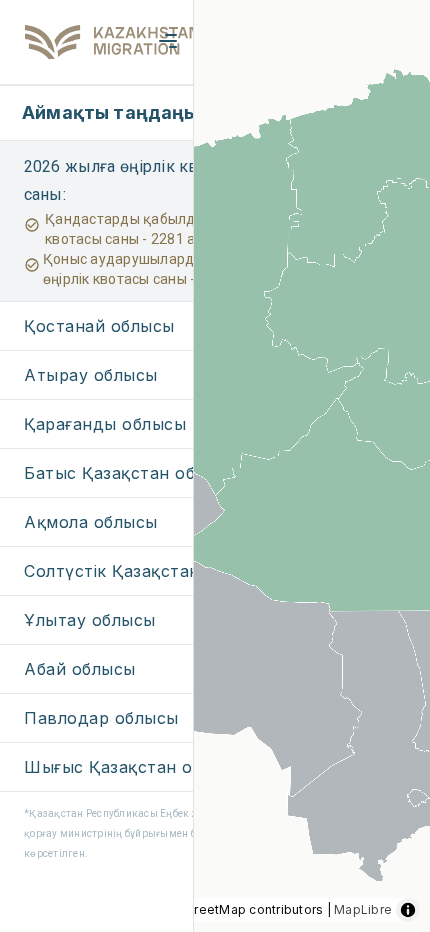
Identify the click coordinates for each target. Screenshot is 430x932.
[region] (215, 466)
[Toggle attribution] (408, 910)
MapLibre (363, 909)
